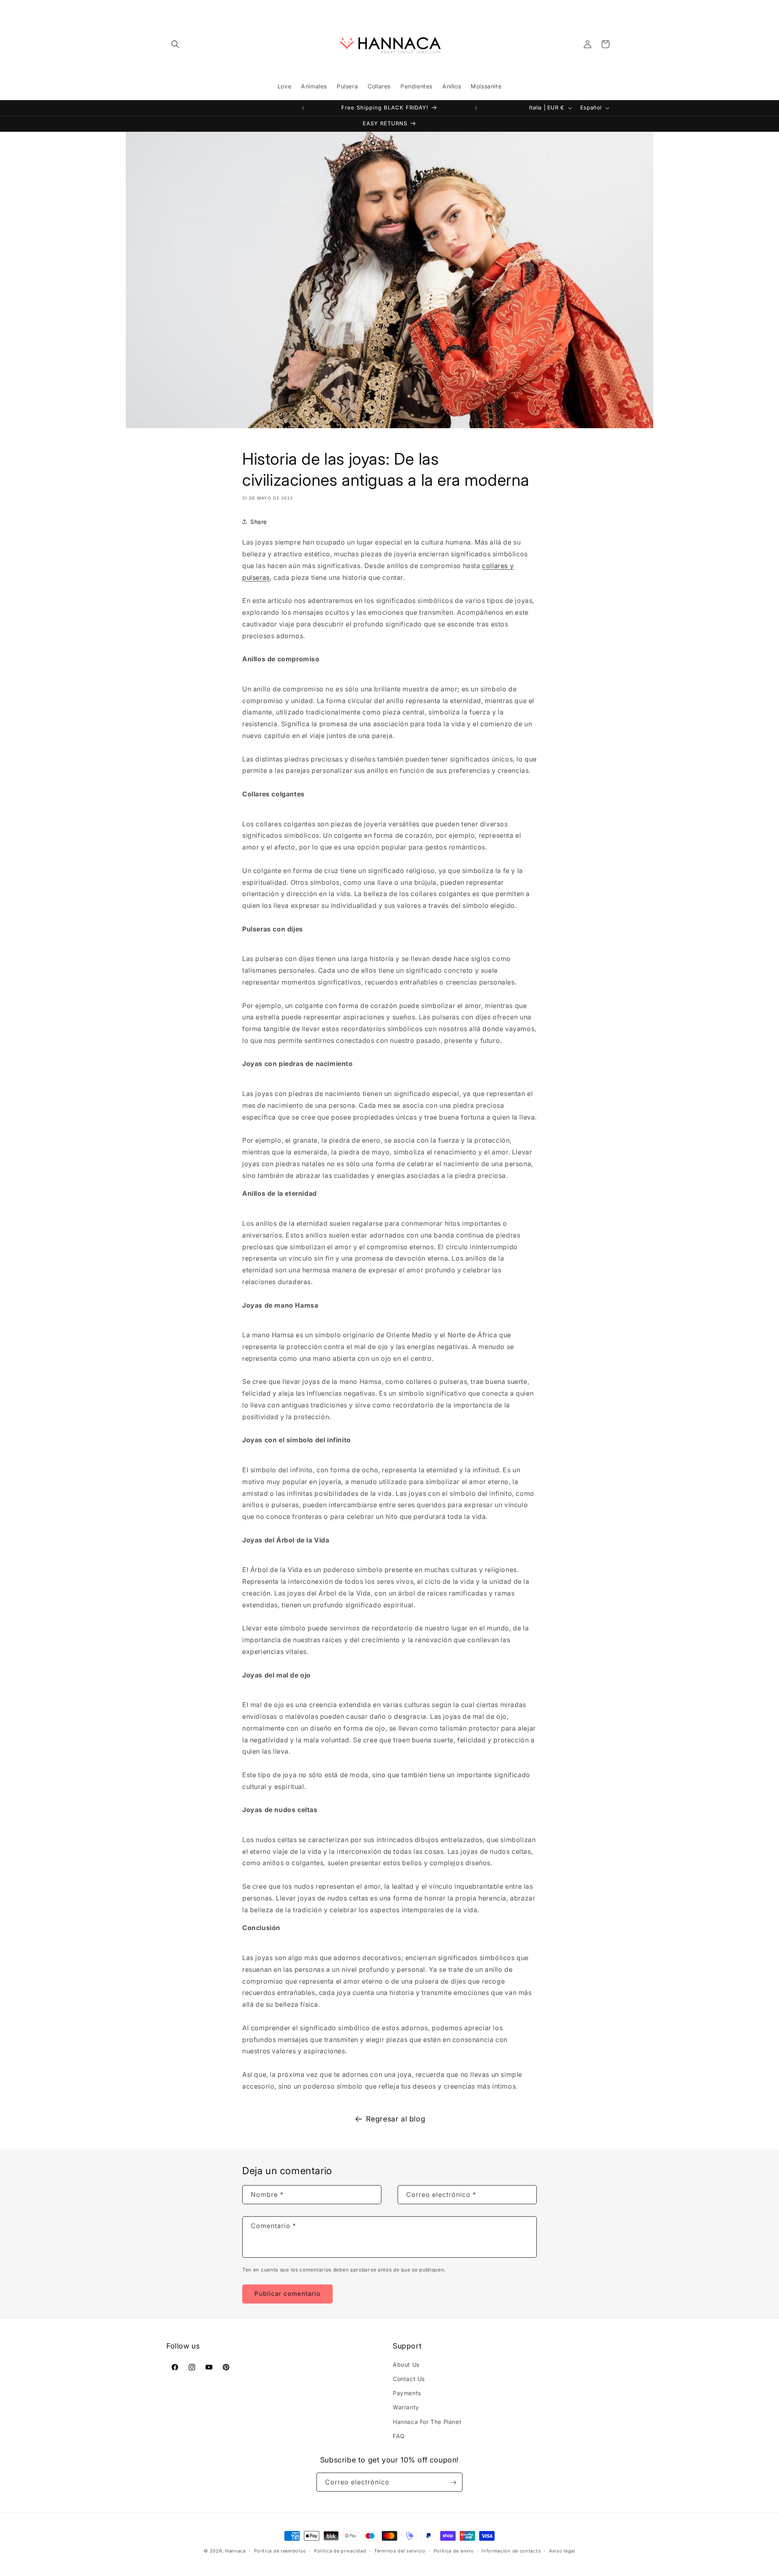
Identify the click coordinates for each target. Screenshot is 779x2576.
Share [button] (259, 522)
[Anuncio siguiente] (476, 108)
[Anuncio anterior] (303, 108)
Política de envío (454, 2550)
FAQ (399, 2436)
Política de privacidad (340, 2550)
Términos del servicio (400, 2550)
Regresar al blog (396, 2119)
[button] (175, 44)
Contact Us (409, 2379)
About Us (406, 2365)
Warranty (406, 2408)
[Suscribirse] (453, 2483)
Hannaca (236, 2551)
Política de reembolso (280, 2550)
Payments (407, 2393)
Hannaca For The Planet (427, 2422)
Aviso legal (562, 2550)
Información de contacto (511, 2550)
